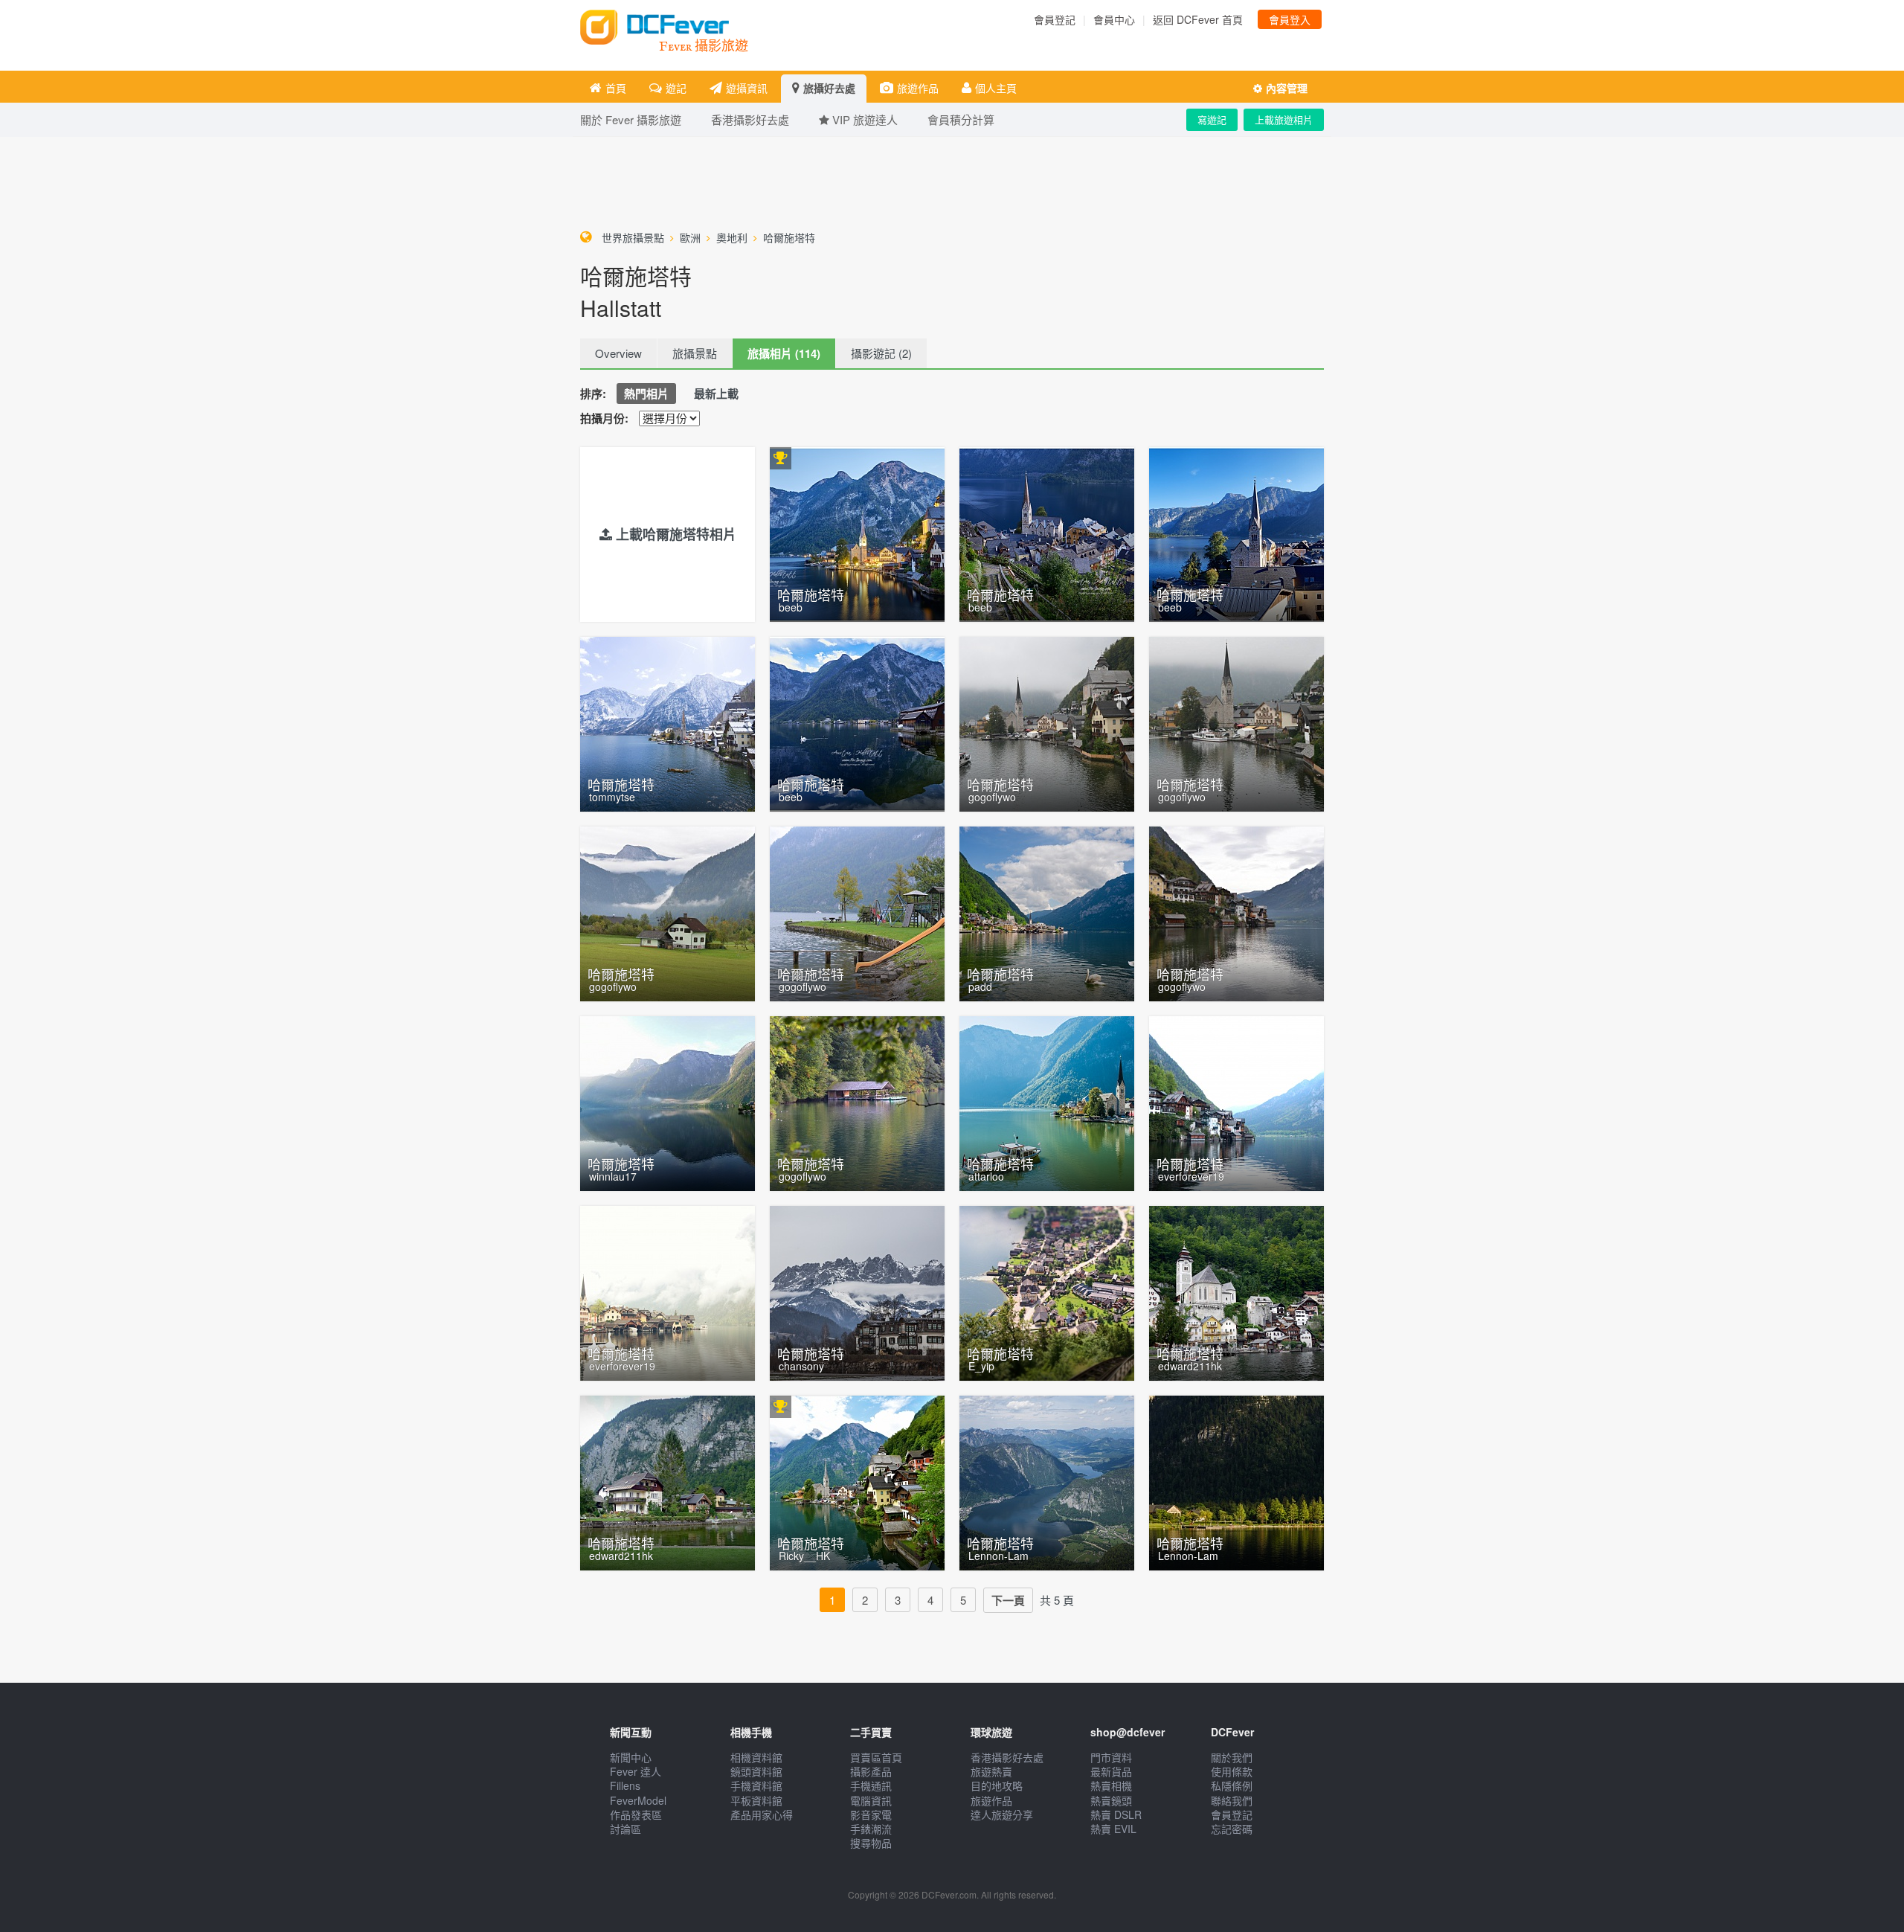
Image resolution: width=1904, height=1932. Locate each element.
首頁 (616, 88)
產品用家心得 (762, 1814)
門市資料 (1111, 1757)
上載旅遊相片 (1284, 119)
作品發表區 (636, 1814)
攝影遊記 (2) (881, 353)
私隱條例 (1232, 1785)
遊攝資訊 (747, 88)
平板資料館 (756, 1800)
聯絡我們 (1232, 1800)
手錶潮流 (871, 1829)
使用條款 (1232, 1771)
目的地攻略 (997, 1785)
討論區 (625, 1829)
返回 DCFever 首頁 (1198, 19)
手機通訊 (871, 1785)
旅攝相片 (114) (784, 353)
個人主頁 (996, 88)
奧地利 (732, 237)
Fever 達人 (636, 1771)
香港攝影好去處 (1007, 1757)
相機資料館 (756, 1757)
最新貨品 (1111, 1771)
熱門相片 (646, 394)
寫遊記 (1212, 119)
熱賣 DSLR (1116, 1814)
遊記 (676, 88)
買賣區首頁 (876, 1757)
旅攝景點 (695, 353)
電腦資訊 (871, 1800)
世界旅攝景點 (633, 237)
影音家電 (871, 1814)
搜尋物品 (871, 1843)
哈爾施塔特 (789, 237)
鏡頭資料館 (756, 1771)
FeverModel (638, 1800)
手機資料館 (756, 1785)
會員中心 (1114, 19)
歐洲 (690, 237)
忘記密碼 (1232, 1829)
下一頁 (1008, 1600)
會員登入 (1290, 19)
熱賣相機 (1111, 1785)
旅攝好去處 (829, 88)
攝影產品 (871, 1771)
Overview (618, 353)
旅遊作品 (918, 88)
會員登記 (1055, 19)
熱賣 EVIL (1113, 1829)
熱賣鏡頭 (1111, 1800)
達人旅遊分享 (1002, 1814)
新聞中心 (631, 1757)
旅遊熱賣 (991, 1771)
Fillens (625, 1785)
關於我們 (1232, 1757)
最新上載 (716, 394)
